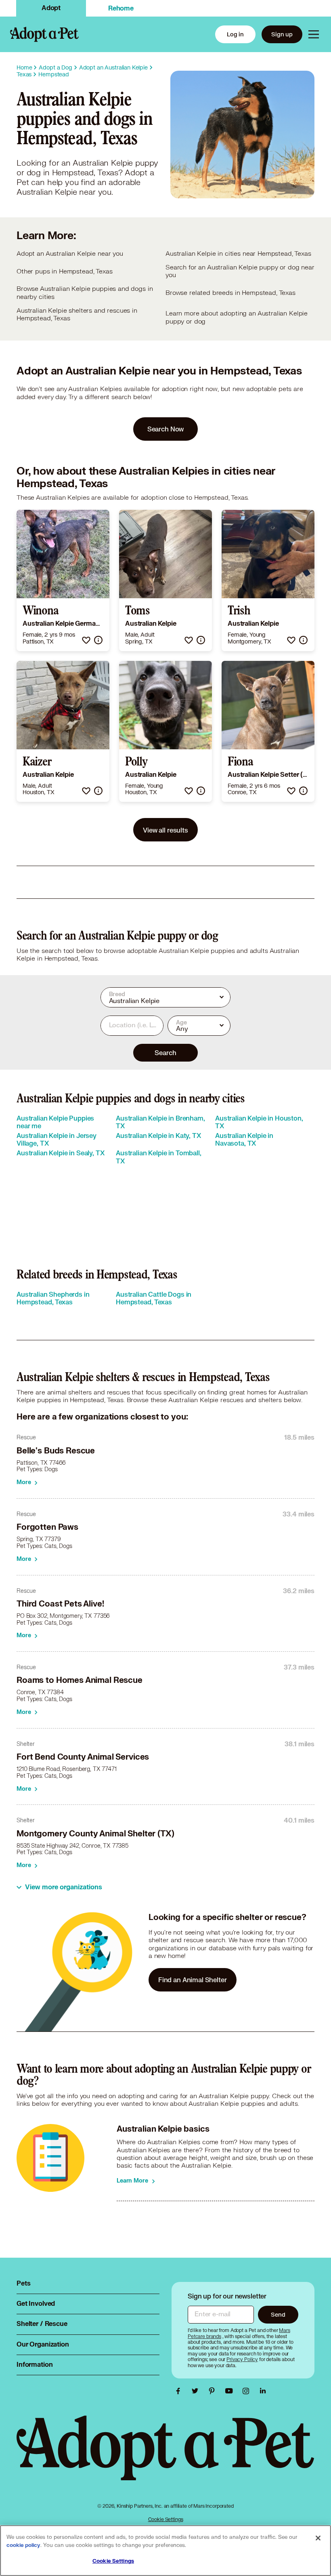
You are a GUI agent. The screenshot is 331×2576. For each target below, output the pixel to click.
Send (278, 2314)
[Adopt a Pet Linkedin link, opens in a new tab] (263, 2391)
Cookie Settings (166, 2519)
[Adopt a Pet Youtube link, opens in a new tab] (231, 2391)
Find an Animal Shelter (193, 1980)
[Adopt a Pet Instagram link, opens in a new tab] (248, 2391)
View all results (165, 830)
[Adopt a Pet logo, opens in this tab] (165, 2456)
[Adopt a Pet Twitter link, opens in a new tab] (197, 2391)
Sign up (282, 34)
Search (165, 1052)
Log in (235, 34)
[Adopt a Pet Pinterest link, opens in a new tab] (214, 2391)
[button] (86, 640)
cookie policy (23, 2545)
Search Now (166, 429)
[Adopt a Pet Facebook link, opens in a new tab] (180, 2391)
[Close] (318, 2538)
